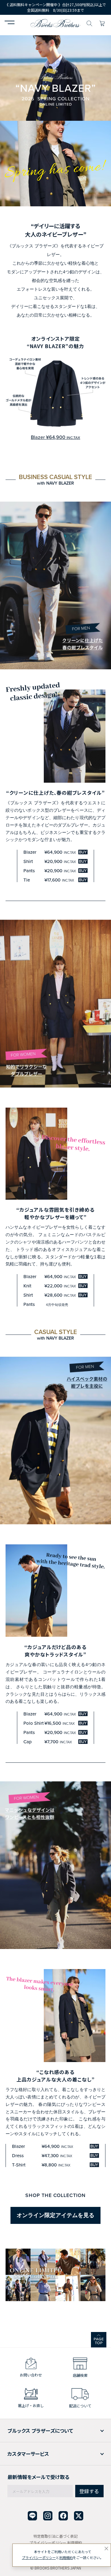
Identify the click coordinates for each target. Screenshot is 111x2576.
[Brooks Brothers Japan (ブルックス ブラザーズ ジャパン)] (55, 23)
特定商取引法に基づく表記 (55, 2536)
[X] (79, 2516)
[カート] (102, 23)
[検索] (89, 23)
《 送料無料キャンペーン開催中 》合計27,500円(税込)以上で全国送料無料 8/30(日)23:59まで (55, 7)
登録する (89, 2491)
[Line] (32, 2516)
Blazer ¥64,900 (55, 437)
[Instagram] (48, 2516)
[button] (10, 23)
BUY (83, 852)
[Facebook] (63, 2516)
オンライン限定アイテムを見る (55, 2215)
